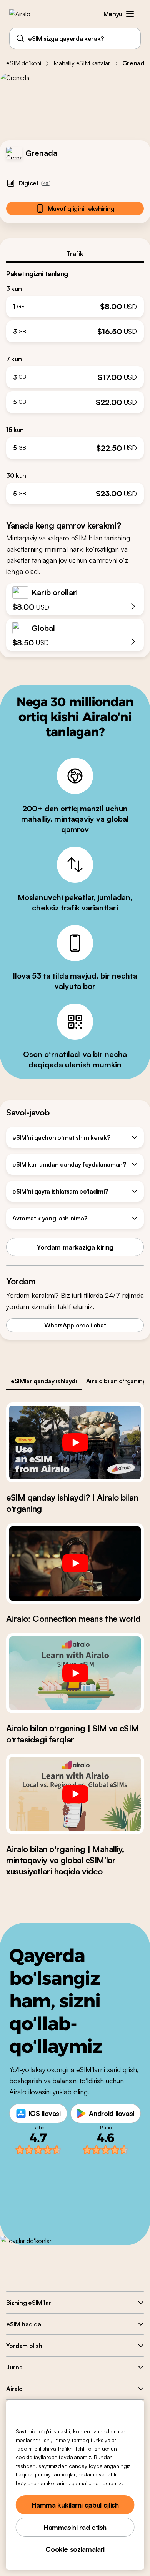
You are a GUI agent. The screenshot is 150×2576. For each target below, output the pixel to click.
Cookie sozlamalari (75, 2549)
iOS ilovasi (45, 2113)
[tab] (75, 253)
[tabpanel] (75, 384)
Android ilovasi (112, 2113)
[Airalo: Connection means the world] (75, 1563)
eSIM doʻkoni (24, 63)
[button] (130, 14)
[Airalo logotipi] (25, 14)
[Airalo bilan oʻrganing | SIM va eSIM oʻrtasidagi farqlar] (75, 1673)
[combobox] (75, 38)
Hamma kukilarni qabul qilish (75, 2505)
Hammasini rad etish (75, 2527)
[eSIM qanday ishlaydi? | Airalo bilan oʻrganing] (75, 1442)
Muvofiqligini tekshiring (81, 208)
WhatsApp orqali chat (75, 1325)
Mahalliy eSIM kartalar (82, 63)
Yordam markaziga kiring (75, 1247)
